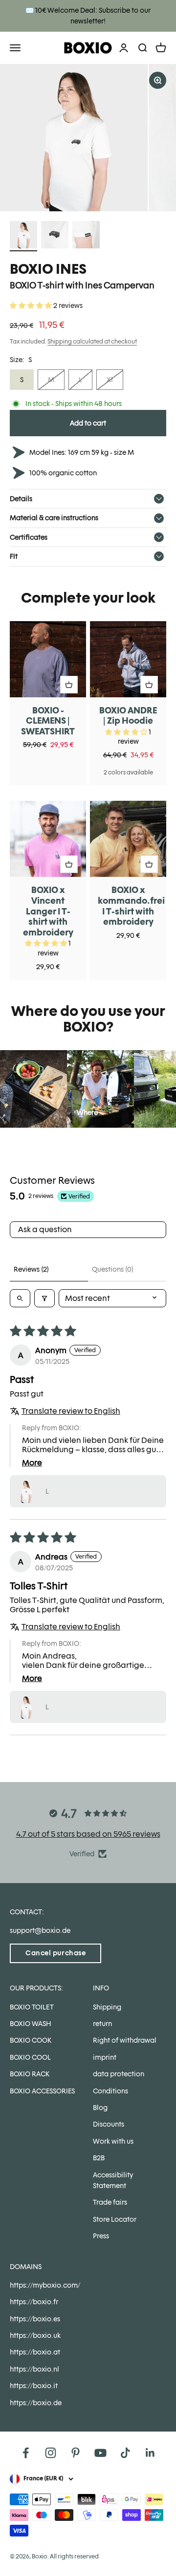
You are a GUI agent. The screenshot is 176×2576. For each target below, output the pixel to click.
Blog (100, 2108)
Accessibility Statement (113, 2180)
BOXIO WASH (31, 2024)
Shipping (107, 2007)
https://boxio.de (36, 2403)
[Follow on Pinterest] (76, 2453)
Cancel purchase (55, 1953)
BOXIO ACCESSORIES (42, 2091)
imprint (105, 2057)
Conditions (110, 2091)
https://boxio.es (35, 2319)
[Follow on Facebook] (26, 2453)
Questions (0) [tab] (113, 1269)
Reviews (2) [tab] (31, 1269)
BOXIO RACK (30, 2074)
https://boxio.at (35, 2352)
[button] (32, 305)
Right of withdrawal (125, 2040)
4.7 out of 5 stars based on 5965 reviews (88, 1834)
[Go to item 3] (86, 236)
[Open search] (20, 1298)
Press (101, 2236)
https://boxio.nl (34, 2369)
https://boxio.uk (35, 2335)
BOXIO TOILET (32, 2007)
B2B (99, 2158)
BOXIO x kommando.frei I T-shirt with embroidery (131, 906)
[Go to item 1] (23, 236)
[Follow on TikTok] (125, 2453)
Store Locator (115, 2219)
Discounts (109, 2124)
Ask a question (45, 1229)
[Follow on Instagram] (51, 2453)
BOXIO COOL (30, 2057)
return (102, 2024)
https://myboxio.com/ (45, 2285)
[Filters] (44, 1298)
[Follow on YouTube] (100, 2453)
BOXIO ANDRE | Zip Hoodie (128, 716)
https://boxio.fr (34, 2302)
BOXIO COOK (31, 2040)
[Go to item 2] (55, 236)
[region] (88, 138)
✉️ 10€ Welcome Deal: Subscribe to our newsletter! (88, 16)
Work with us (113, 2141)
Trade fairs (110, 2202)
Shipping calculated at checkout (92, 342)
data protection (119, 2074)
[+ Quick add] (69, 685)
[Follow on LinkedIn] (150, 2453)
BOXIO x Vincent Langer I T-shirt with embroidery (48, 911)
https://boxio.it (34, 2386)
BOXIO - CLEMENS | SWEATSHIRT (48, 721)
